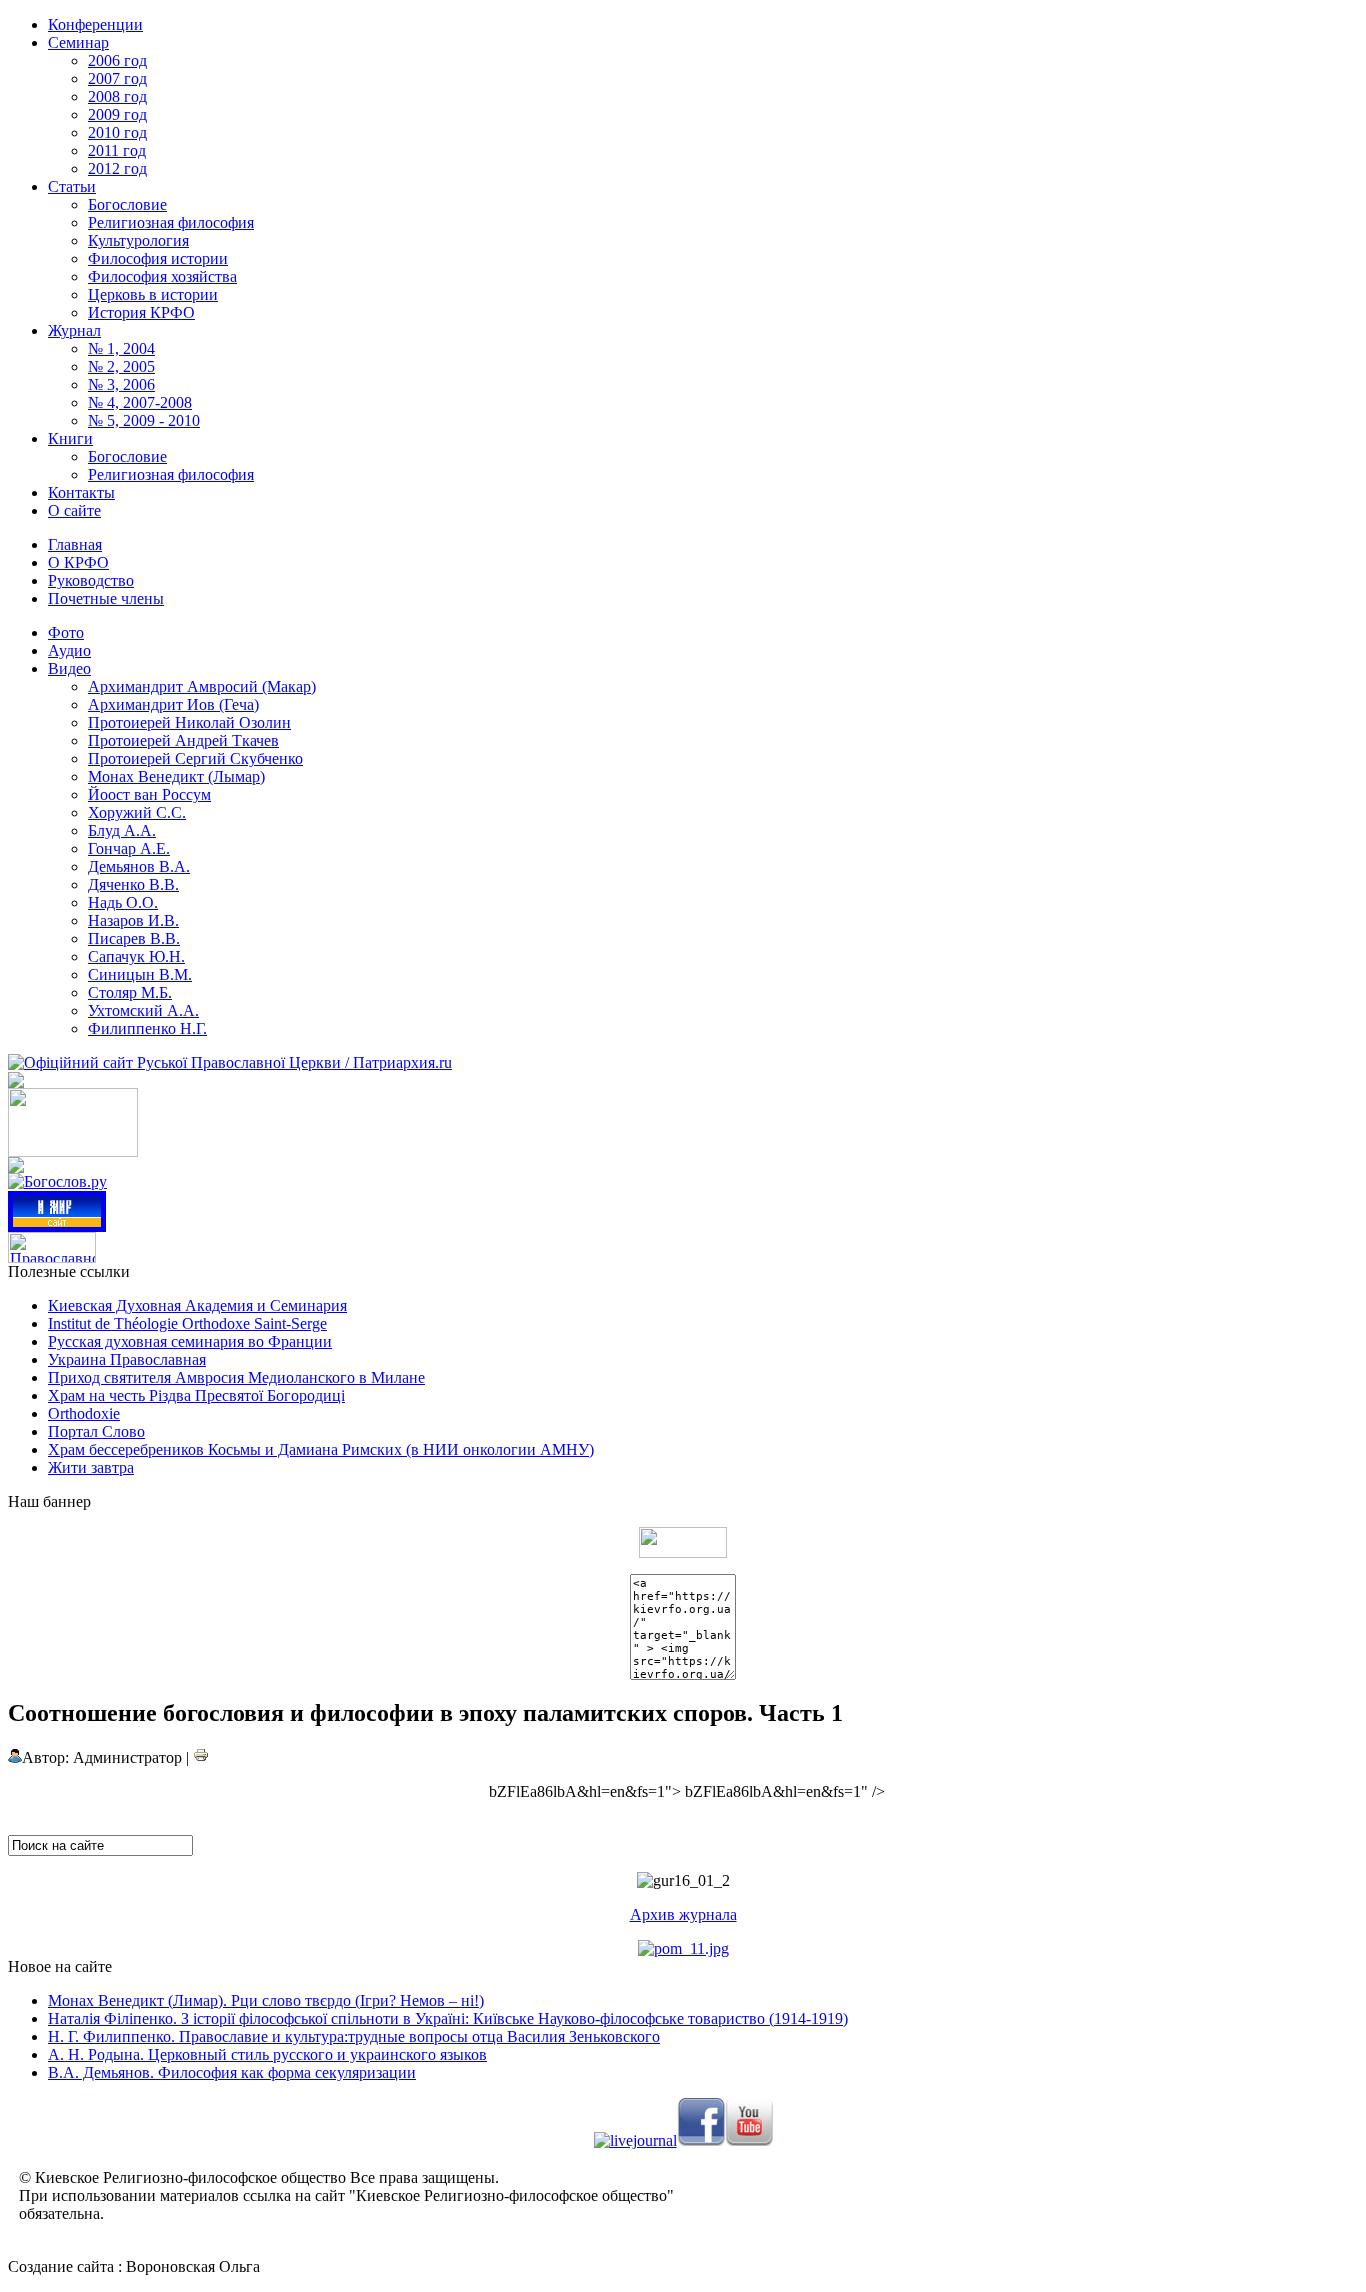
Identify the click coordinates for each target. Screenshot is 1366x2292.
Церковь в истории (153, 294)
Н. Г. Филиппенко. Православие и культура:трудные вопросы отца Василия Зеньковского (354, 2036)
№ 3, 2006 (121, 384)
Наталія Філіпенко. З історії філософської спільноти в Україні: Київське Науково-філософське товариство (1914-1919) (448, 2018)
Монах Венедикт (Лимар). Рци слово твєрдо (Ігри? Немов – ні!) (266, 2000)
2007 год (117, 78)
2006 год (117, 60)
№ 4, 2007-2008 (140, 402)
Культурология (138, 240)
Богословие (127, 204)
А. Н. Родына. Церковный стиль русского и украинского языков (267, 2054)
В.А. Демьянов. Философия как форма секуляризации (232, 2072)
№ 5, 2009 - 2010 (144, 420)
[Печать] (201, 1757)
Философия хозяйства (162, 276)
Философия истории (158, 258)
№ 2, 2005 (121, 366)
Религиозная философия (171, 222)
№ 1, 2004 (121, 348)
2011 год (117, 150)
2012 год (117, 168)
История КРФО (141, 312)
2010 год (117, 132)
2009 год (117, 114)
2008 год (117, 96)
